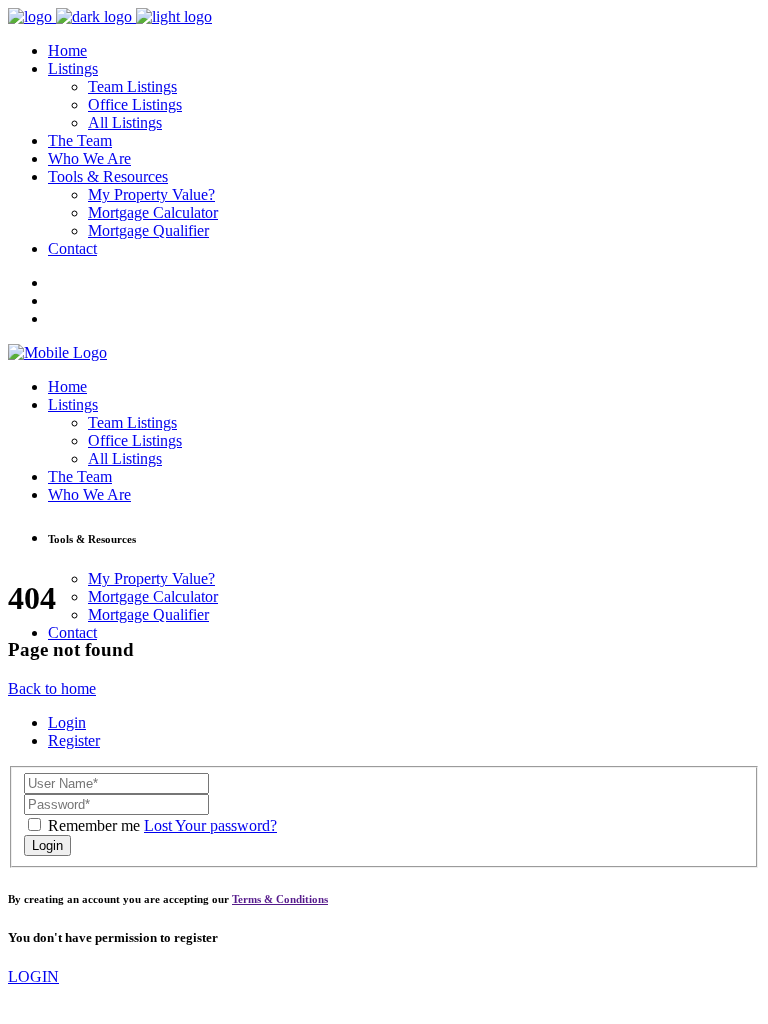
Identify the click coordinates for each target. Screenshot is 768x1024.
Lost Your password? (210, 825)
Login (67, 722)
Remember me (94, 825)
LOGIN (33, 976)
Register (74, 740)
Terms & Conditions (280, 899)
